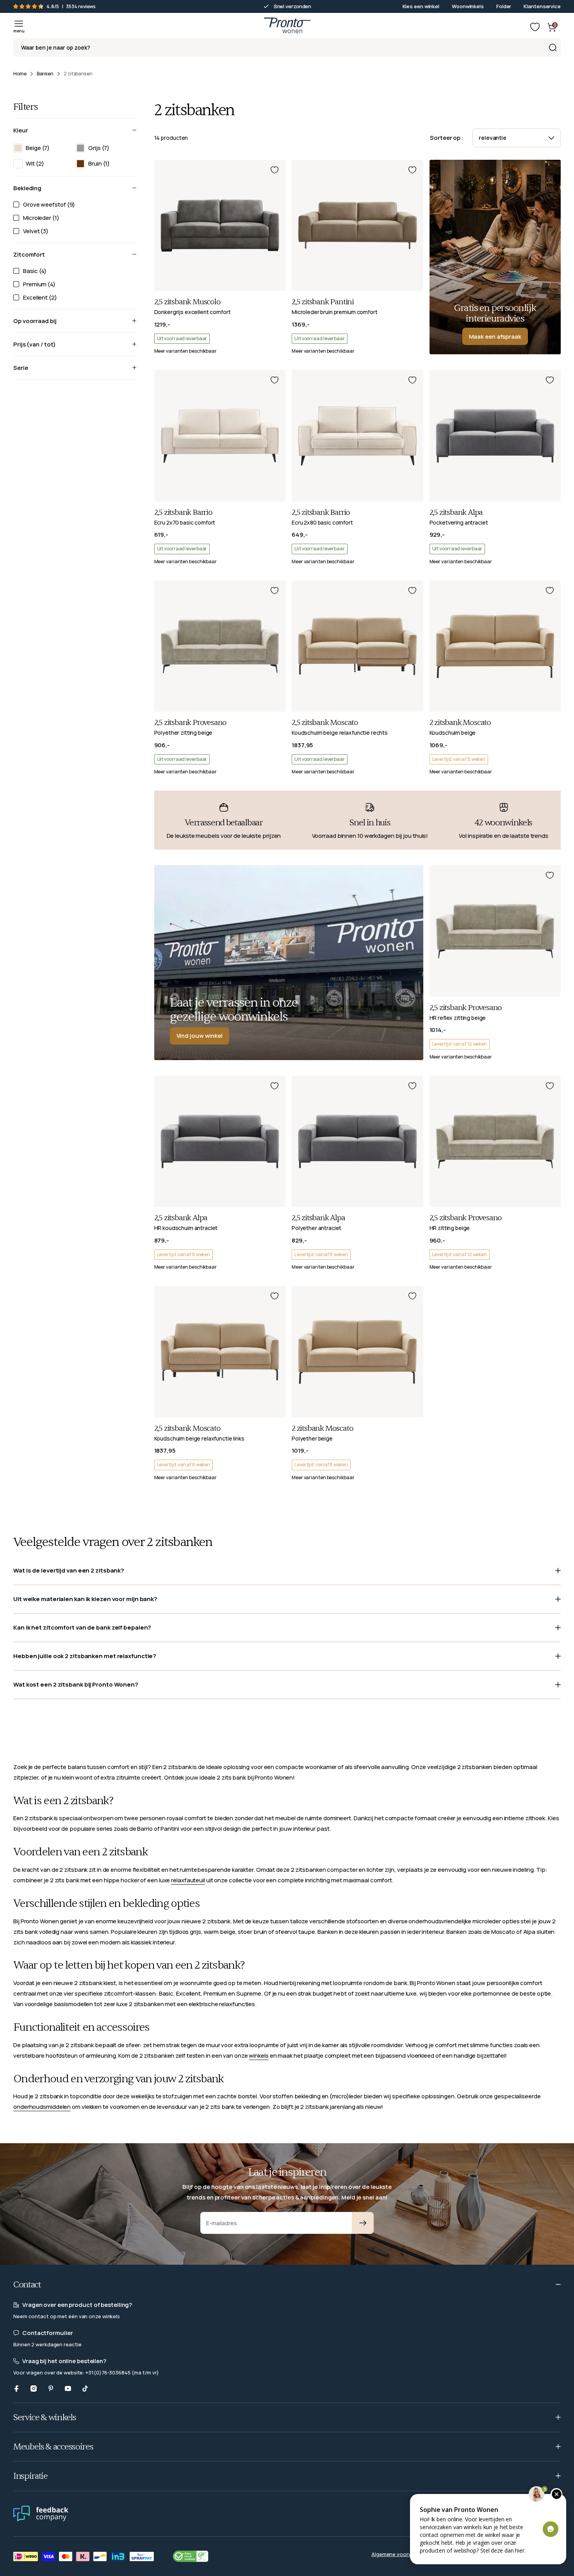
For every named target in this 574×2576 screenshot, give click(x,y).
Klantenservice (542, 6)
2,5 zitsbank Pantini (323, 302)
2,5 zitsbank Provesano (191, 723)
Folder (504, 6)
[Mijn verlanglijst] (535, 27)
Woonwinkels (468, 6)
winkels (258, 2056)
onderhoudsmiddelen (42, 2107)
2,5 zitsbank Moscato (325, 723)
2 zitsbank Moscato (460, 723)
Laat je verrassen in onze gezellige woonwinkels (234, 1009)
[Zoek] (553, 47)
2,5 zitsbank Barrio (183, 512)
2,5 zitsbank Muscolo (187, 302)
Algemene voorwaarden (400, 2554)
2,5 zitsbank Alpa (456, 512)
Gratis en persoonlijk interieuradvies (495, 313)
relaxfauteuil (188, 1880)
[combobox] (287, 47)
